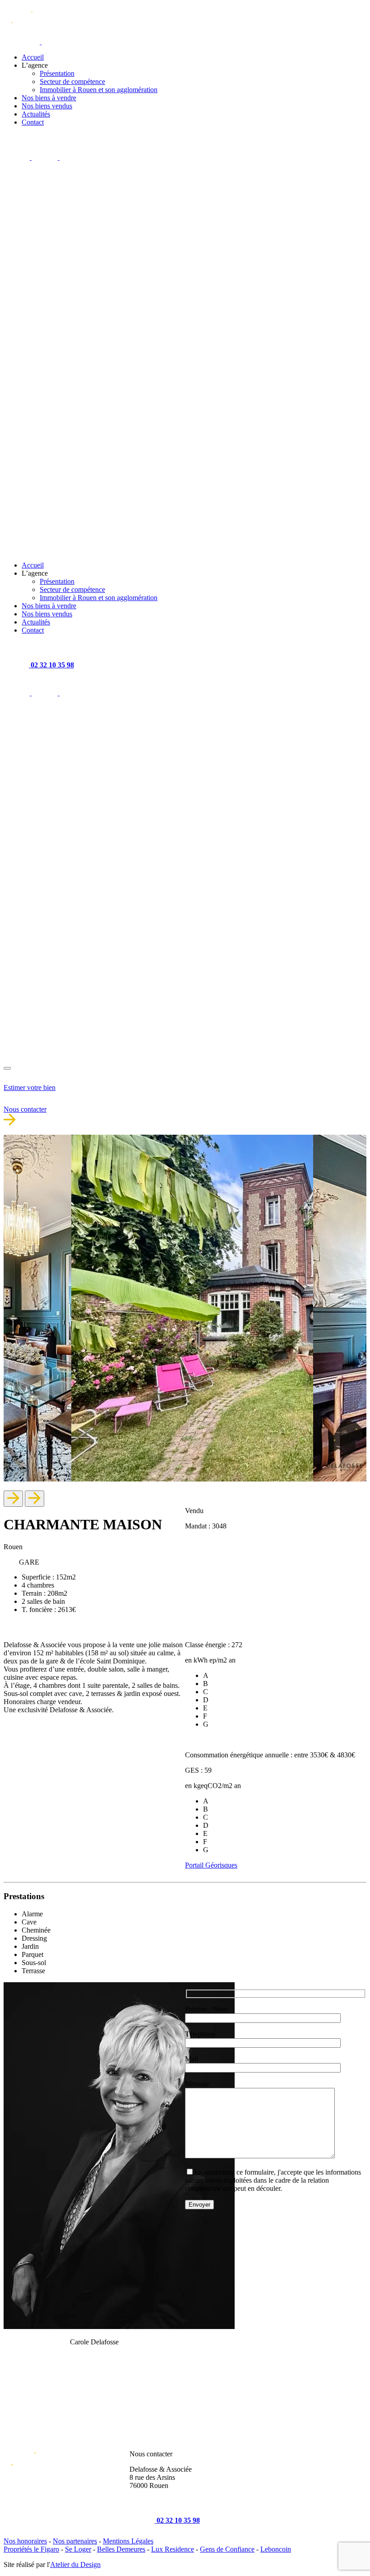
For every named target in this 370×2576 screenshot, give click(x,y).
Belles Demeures (121, 2549)
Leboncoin (276, 2549)
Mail (192, 2059)
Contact (33, 122)
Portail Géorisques (211, 1865)
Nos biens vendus (47, 106)
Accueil (33, 57)
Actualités (36, 114)
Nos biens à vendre (49, 98)
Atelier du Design (75, 2564)
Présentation (57, 73)
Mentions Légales (128, 2541)
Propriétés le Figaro (31, 2549)
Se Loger (78, 2549)
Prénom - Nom (206, 2009)
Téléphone (200, 2034)
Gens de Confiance (227, 2549)
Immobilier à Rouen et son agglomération (99, 90)
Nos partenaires (75, 2541)
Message (197, 2084)
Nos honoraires (25, 2541)
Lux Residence (173, 2549)
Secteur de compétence (72, 82)
